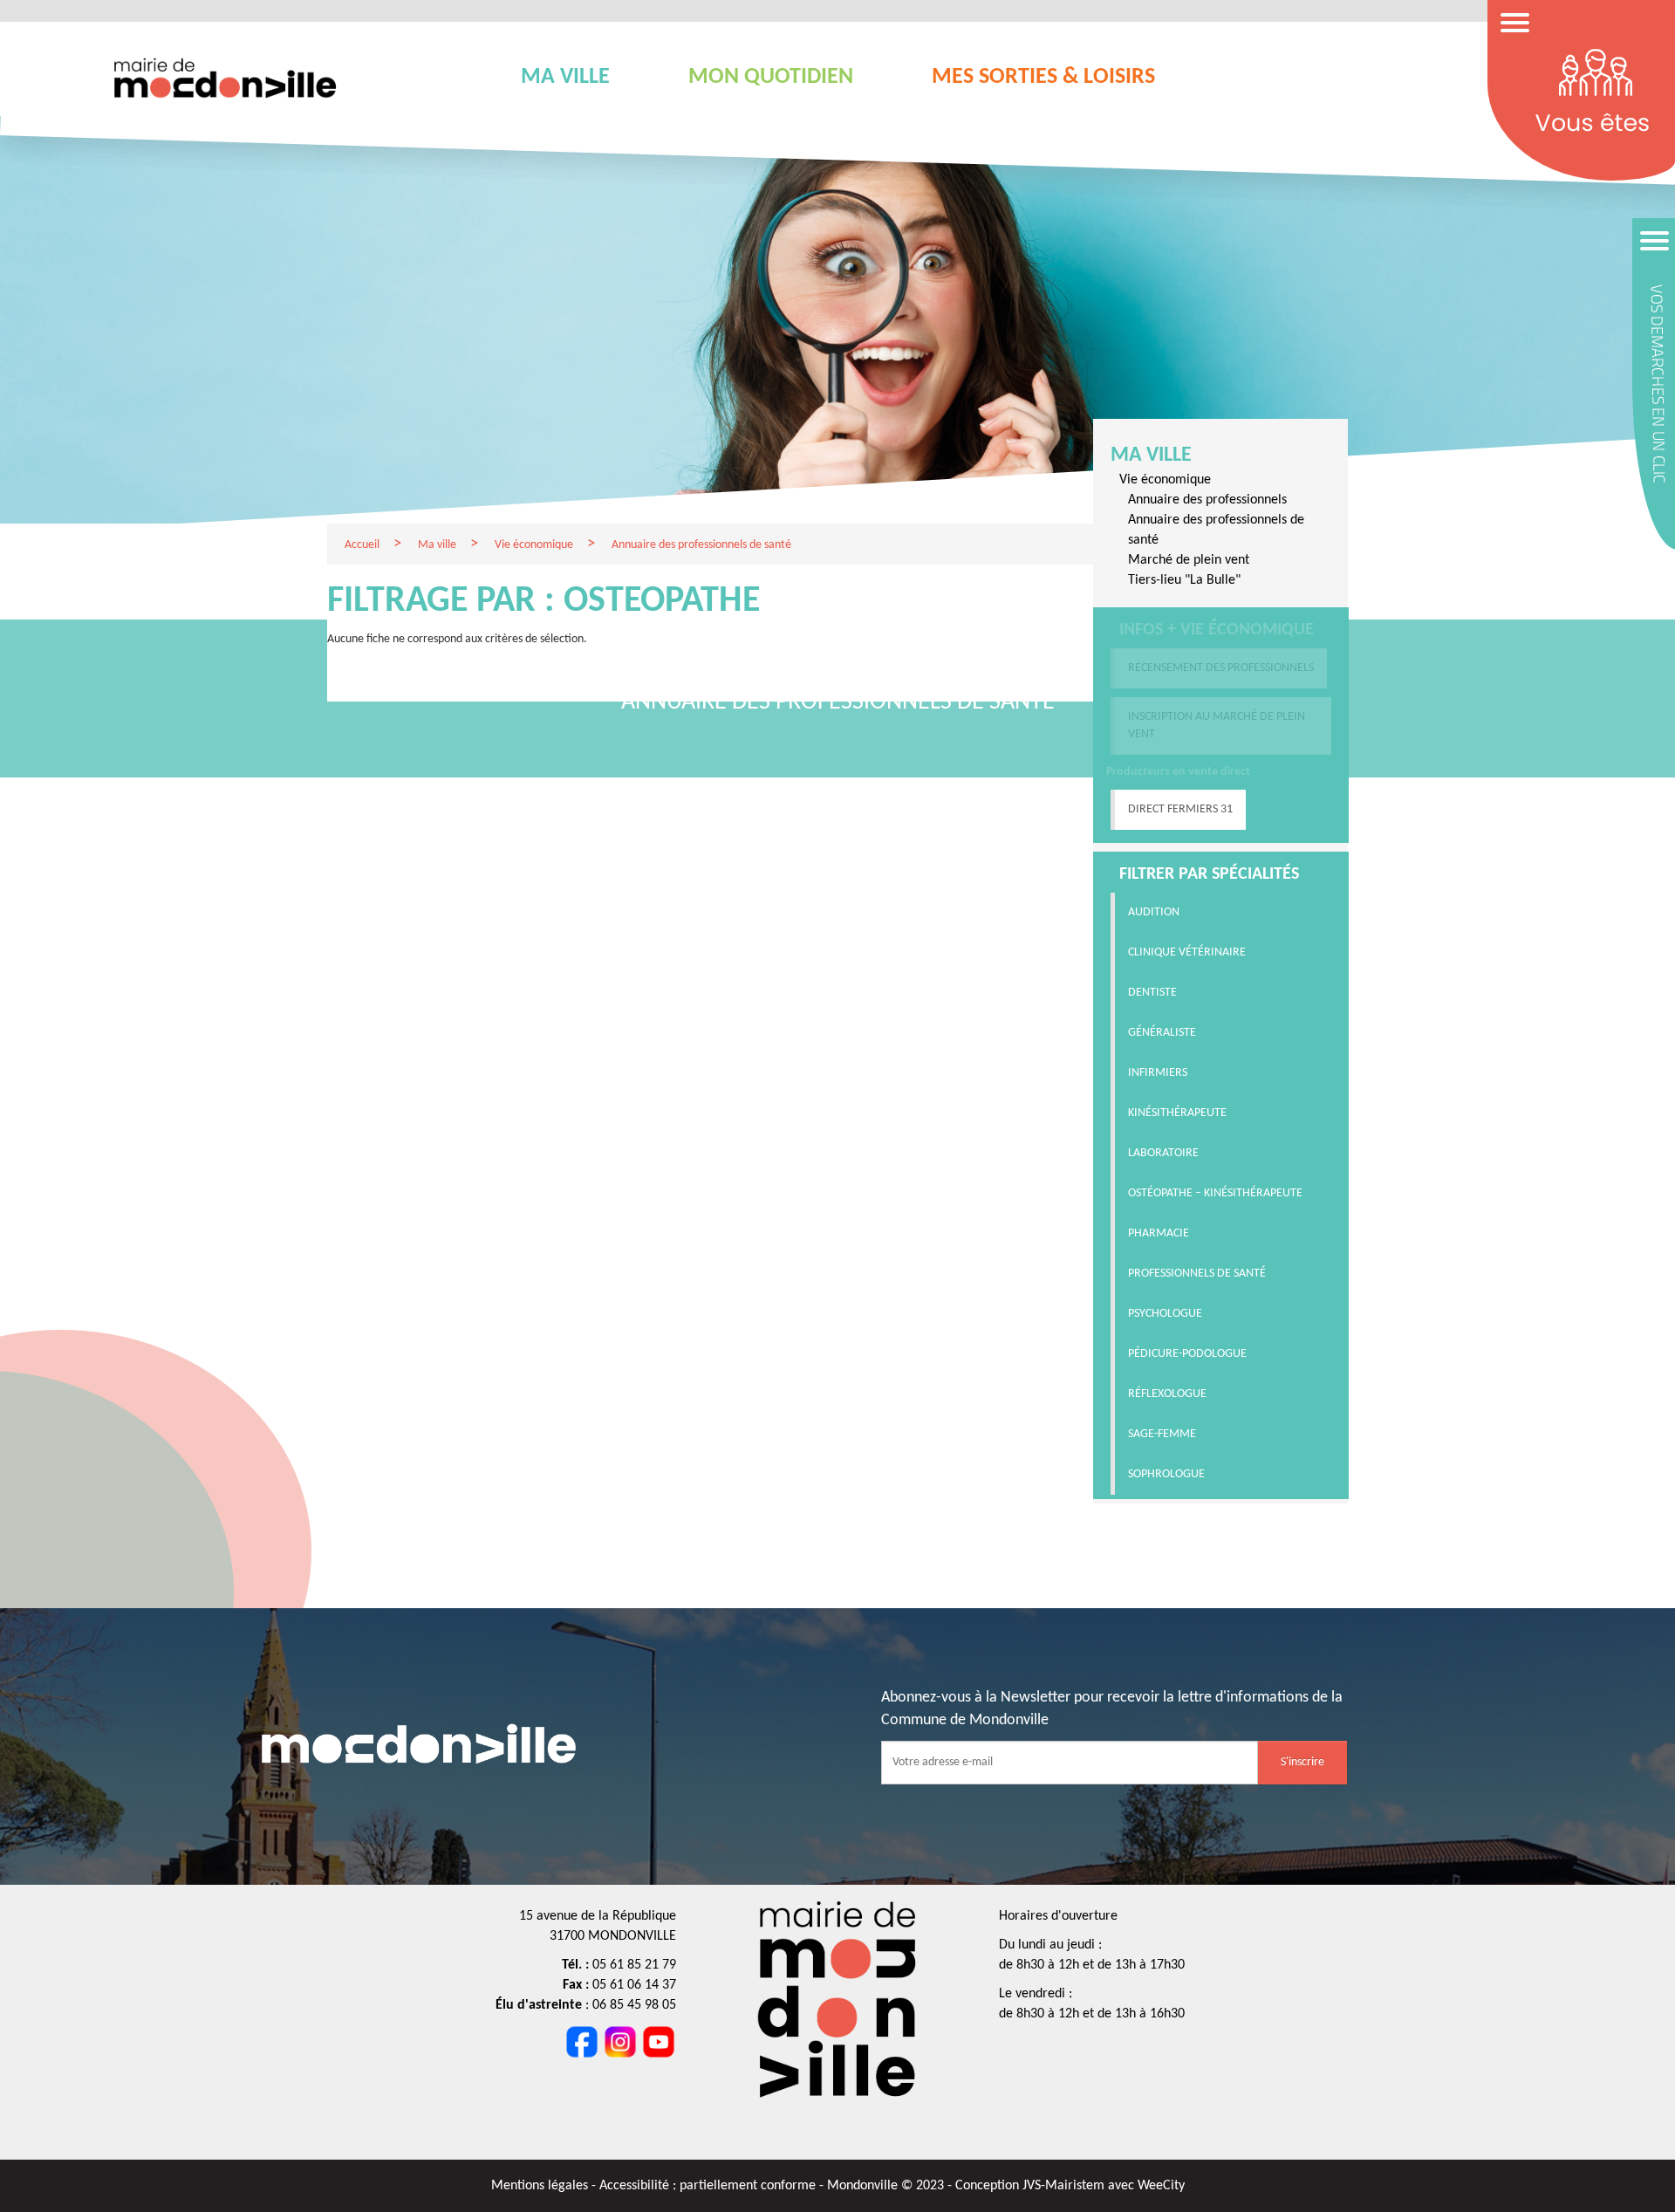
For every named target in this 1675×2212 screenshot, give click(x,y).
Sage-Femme (1162, 1434)
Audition (1154, 912)
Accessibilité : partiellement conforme (709, 2186)
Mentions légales (541, 2186)
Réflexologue (1167, 1394)
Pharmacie (1159, 1233)
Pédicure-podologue (1187, 1354)
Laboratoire (1163, 1153)
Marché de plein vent (1189, 560)
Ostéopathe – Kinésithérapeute (1215, 1193)
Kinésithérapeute (1177, 1113)
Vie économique (1165, 480)
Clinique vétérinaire (1187, 952)
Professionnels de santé (1197, 1274)
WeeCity (1161, 2186)
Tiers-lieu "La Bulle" (1184, 580)
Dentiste (1152, 993)
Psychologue (1165, 1314)
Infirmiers (1158, 1073)
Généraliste (1162, 1033)
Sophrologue (1166, 1474)
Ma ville (1151, 455)
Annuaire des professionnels (1207, 500)
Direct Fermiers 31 (1180, 809)
